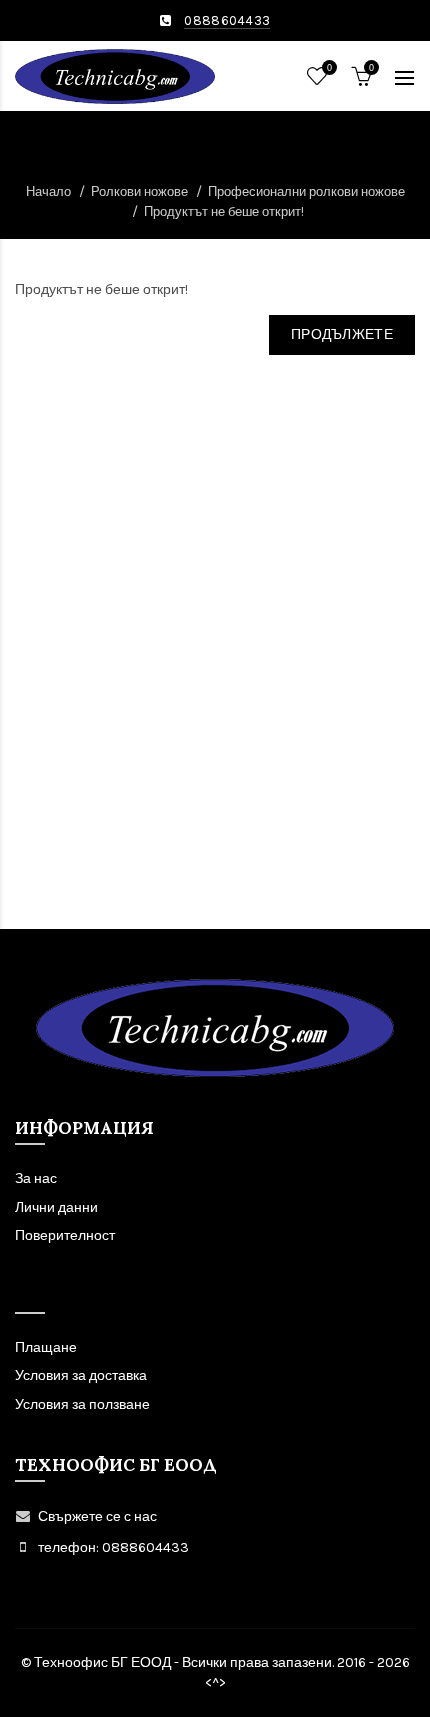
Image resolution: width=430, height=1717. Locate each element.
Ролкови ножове (139, 191)
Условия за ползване (82, 1404)
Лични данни (56, 1207)
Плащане (46, 1347)
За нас (36, 1178)
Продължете (342, 334)
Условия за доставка (81, 1375)
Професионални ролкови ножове (306, 191)
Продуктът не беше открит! (224, 211)
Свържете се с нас (97, 1516)
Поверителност (65, 1235)
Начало (48, 191)
